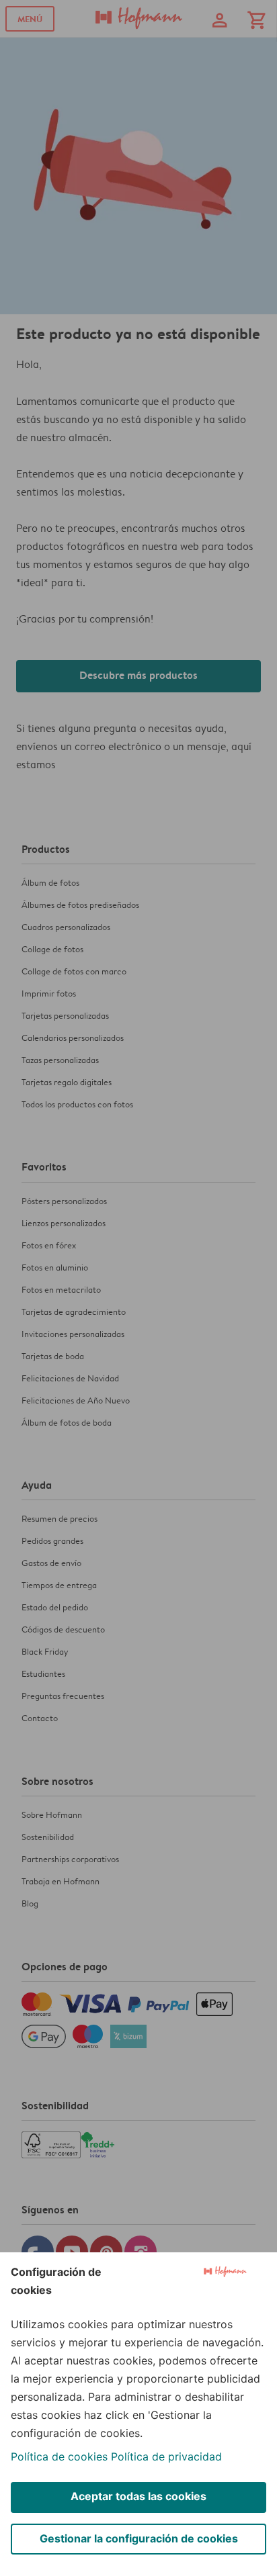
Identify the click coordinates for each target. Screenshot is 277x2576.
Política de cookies (59, 2456)
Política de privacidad (166, 2456)
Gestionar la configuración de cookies (139, 2538)
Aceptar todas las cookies (138, 2496)
